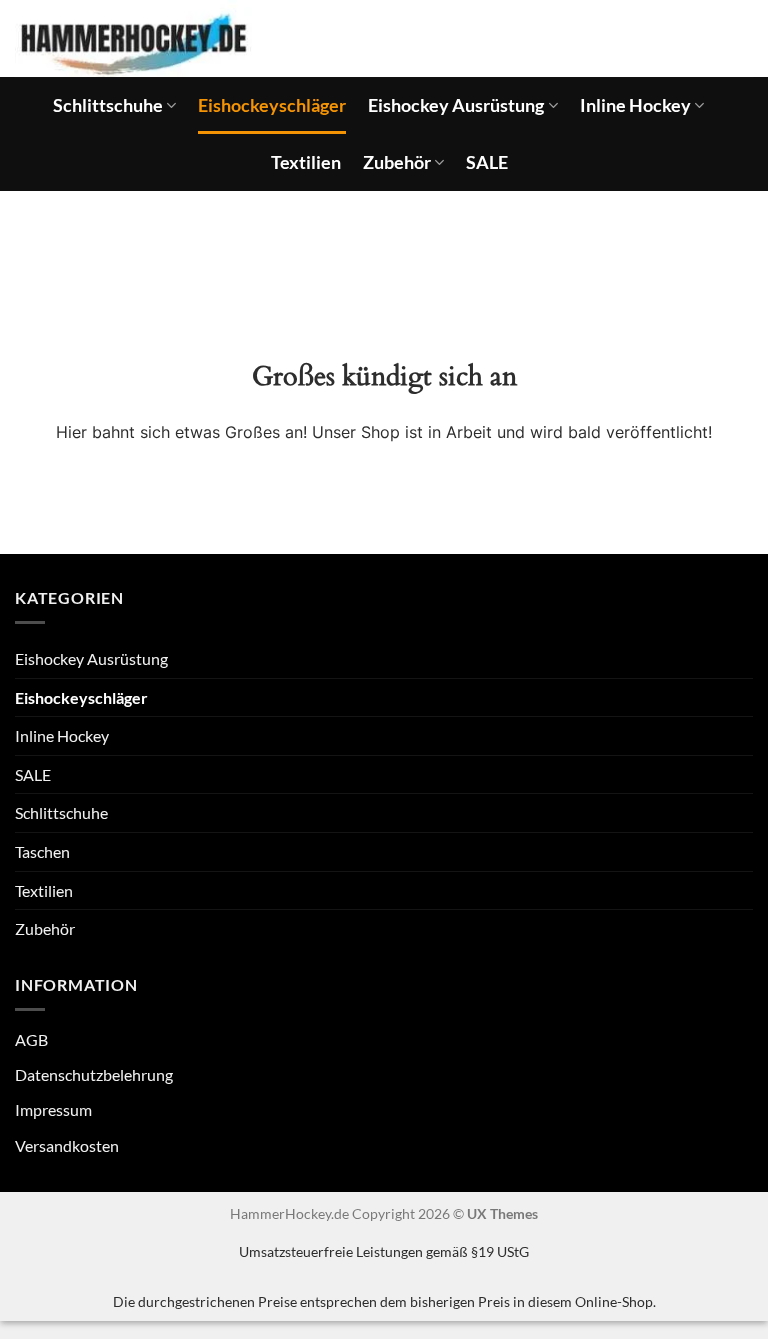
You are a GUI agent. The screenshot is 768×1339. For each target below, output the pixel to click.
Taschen (42, 851)
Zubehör (397, 162)
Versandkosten (67, 1145)
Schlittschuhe (108, 105)
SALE (487, 162)
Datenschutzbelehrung (94, 1074)
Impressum (53, 1109)
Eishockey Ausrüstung (456, 105)
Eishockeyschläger (272, 105)
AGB (31, 1039)
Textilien (306, 162)
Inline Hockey (635, 105)
